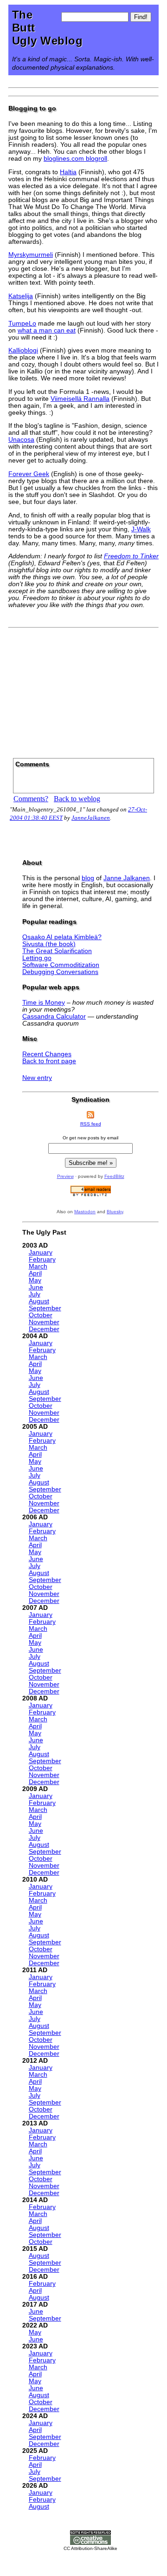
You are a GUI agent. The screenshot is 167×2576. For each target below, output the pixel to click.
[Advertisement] (83, 690)
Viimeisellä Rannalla (80, 399)
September (45, 1308)
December (44, 1329)
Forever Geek (29, 474)
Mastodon (85, 1212)
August (39, 1301)
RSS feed (91, 1124)
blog (88, 878)
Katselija (21, 296)
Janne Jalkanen (127, 878)
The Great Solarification (57, 951)
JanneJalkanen (91, 818)
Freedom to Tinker (131, 556)
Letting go (37, 958)
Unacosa (21, 440)
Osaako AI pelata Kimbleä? (62, 937)
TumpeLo (22, 324)
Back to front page (49, 1061)
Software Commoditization (61, 965)
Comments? (31, 799)
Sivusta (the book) (49, 944)
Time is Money (44, 1003)
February (42, 1259)
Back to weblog (77, 799)
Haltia (68, 172)
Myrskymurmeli (31, 255)
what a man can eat (47, 330)
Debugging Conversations (60, 972)
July (35, 1294)
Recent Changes (47, 1054)
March (38, 1266)
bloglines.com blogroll (75, 159)
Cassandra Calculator (54, 1017)
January (41, 1252)
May (35, 1280)
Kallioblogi (23, 350)
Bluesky (115, 1212)
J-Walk (141, 529)
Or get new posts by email (90, 1138)
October (41, 1315)
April (35, 1273)
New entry (37, 1078)
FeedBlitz (114, 1176)
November (44, 1322)
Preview (65, 1176)
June (36, 1287)
